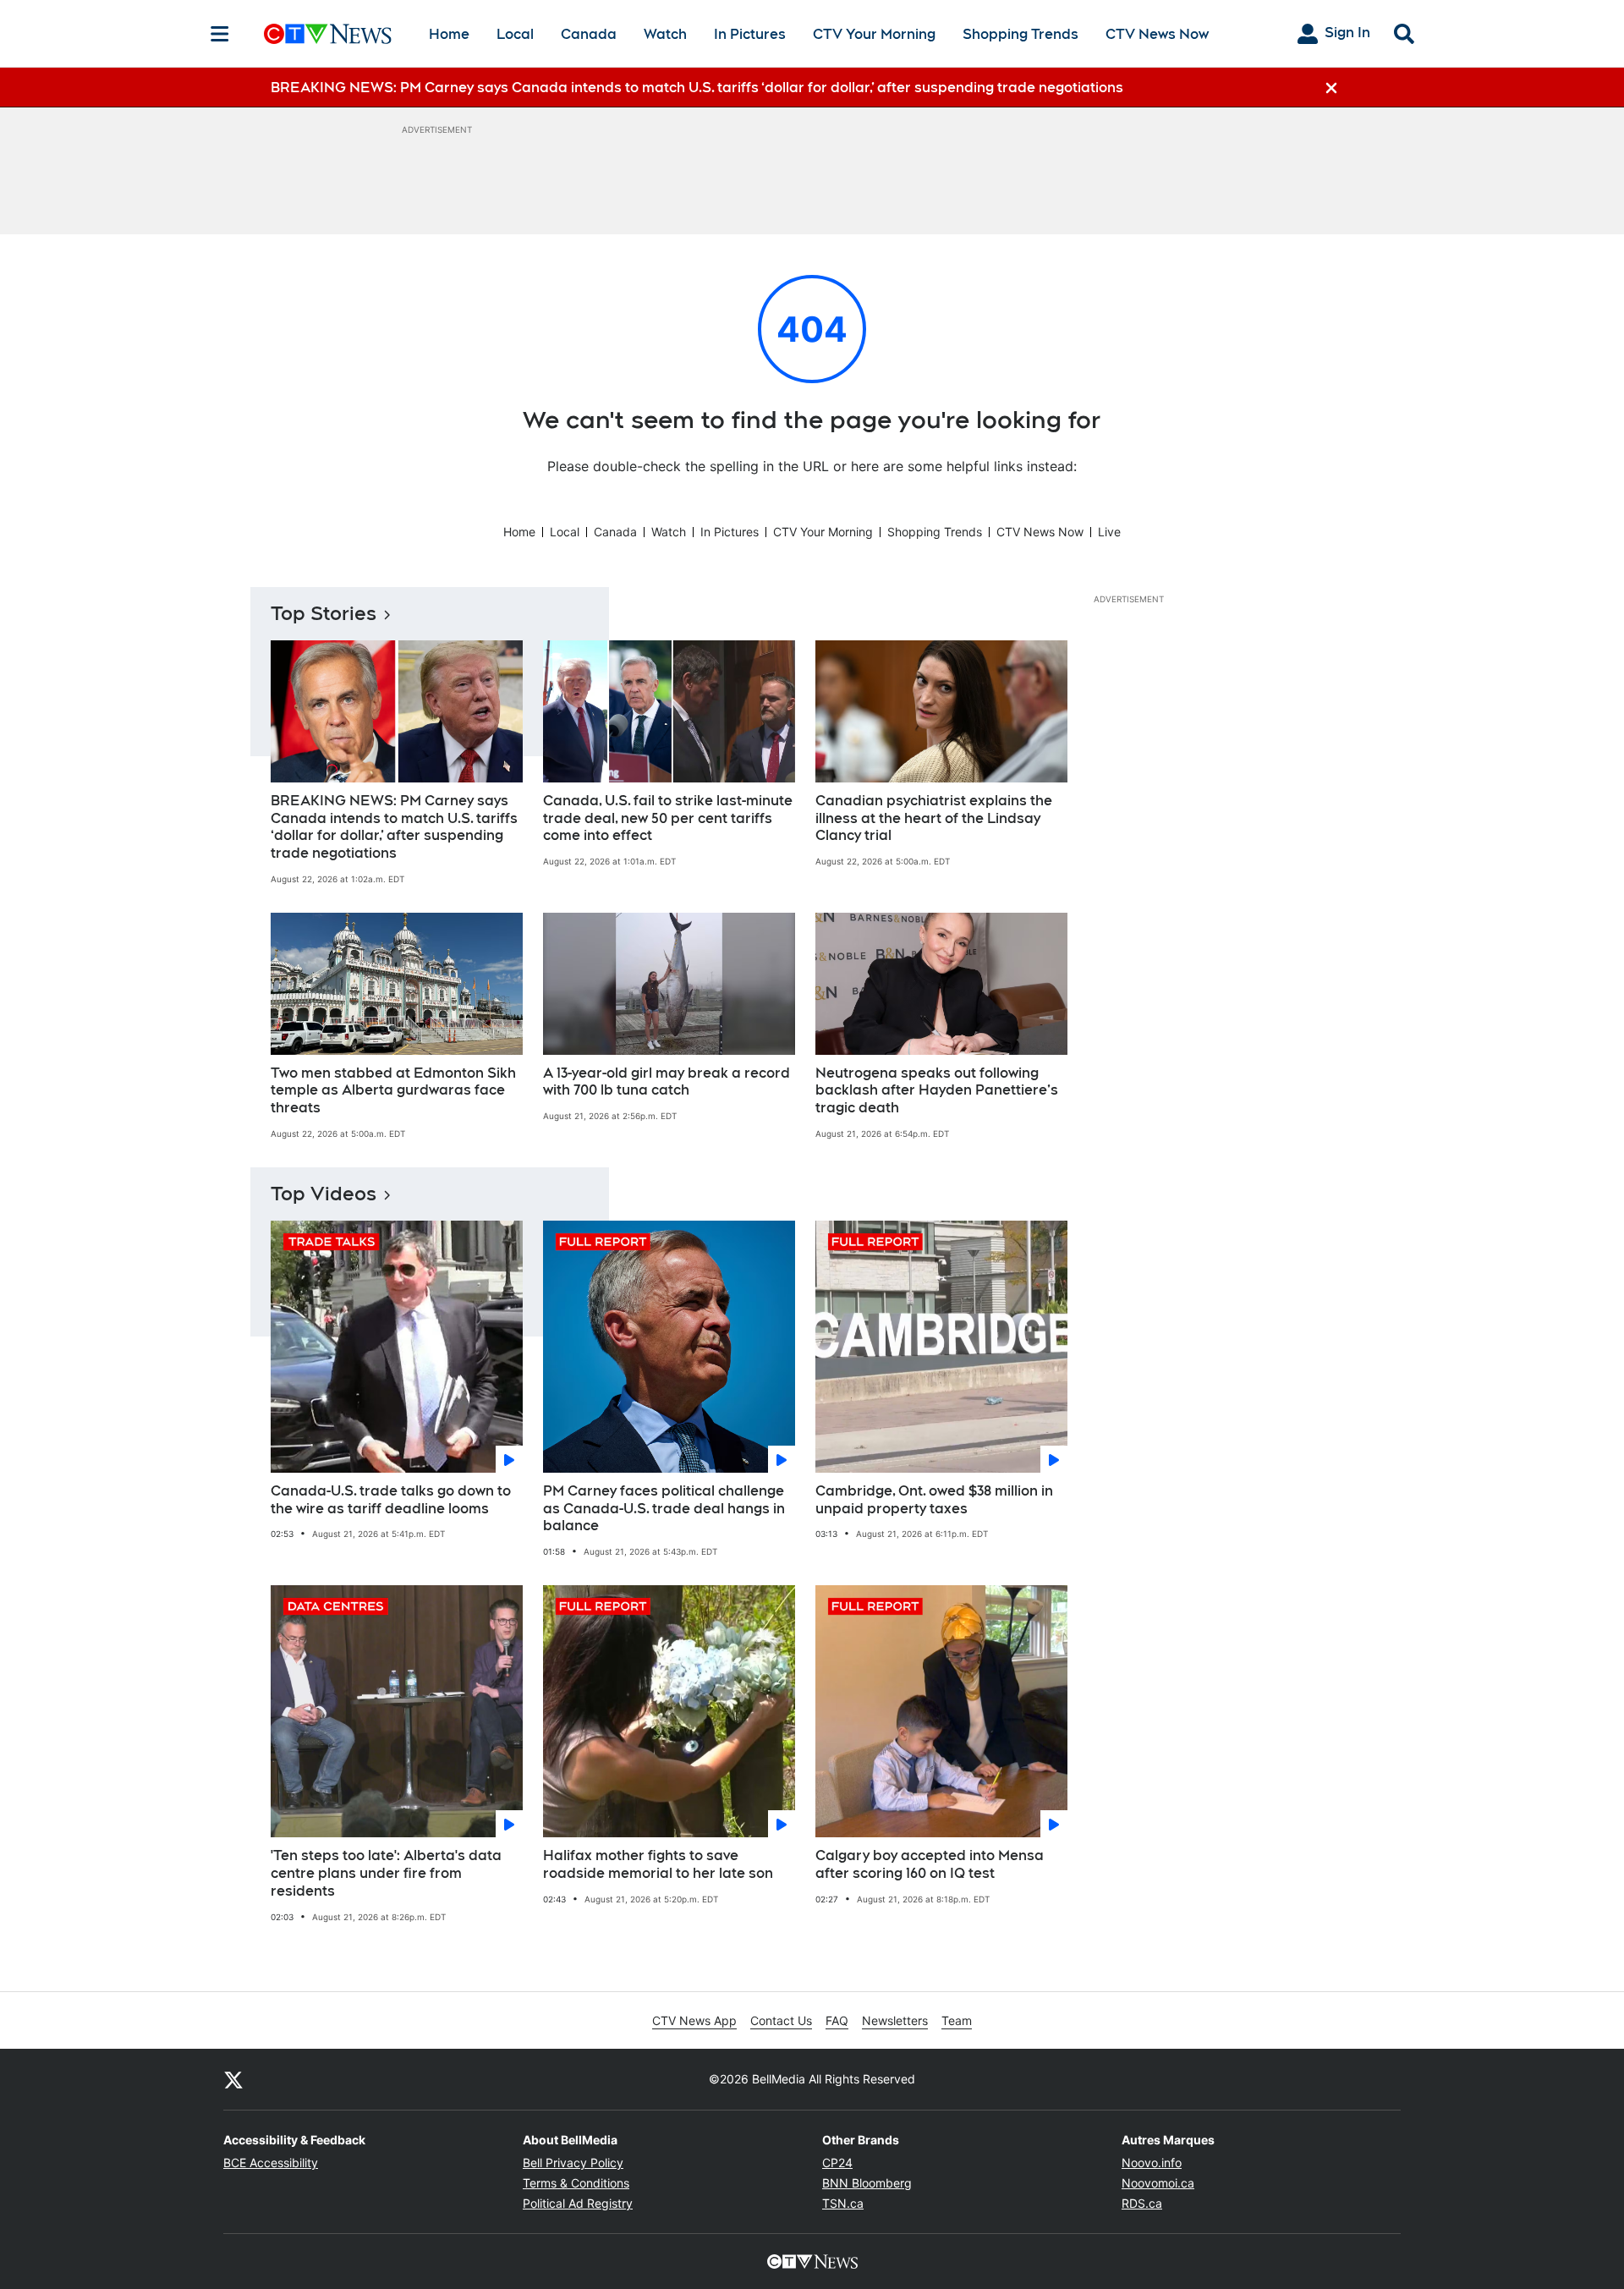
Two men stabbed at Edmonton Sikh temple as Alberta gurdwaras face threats (393, 1091)
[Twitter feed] (233, 2079)
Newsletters (895, 2020)
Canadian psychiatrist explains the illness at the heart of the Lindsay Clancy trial (934, 818)
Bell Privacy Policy (573, 2163)
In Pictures (750, 34)
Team (957, 2020)
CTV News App (694, 2020)
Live (1109, 532)
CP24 (837, 2163)
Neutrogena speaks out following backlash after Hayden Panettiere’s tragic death (937, 1091)
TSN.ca (843, 2203)
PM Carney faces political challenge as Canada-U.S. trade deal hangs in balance (664, 1509)
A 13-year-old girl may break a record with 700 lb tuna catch (667, 1082)
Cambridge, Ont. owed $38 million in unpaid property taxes (934, 1500)
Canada (589, 34)
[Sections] (220, 34)
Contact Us (781, 2020)
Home (449, 34)
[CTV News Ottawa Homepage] (328, 34)
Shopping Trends (1020, 34)
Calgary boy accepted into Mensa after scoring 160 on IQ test (930, 1864)
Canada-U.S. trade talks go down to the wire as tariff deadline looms (391, 1500)
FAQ (837, 2020)
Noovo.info (1152, 2163)
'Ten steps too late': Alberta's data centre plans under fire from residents (386, 1873)
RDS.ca (1142, 2203)
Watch (665, 34)
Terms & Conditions (576, 2183)
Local (515, 34)
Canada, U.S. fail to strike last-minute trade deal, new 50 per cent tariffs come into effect (668, 818)
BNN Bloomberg (867, 2183)
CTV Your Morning (874, 34)
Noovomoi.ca (1158, 2183)
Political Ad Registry (578, 2203)
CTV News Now (1157, 34)
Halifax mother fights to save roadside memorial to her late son (658, 1864)
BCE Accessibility (271, 2163)
